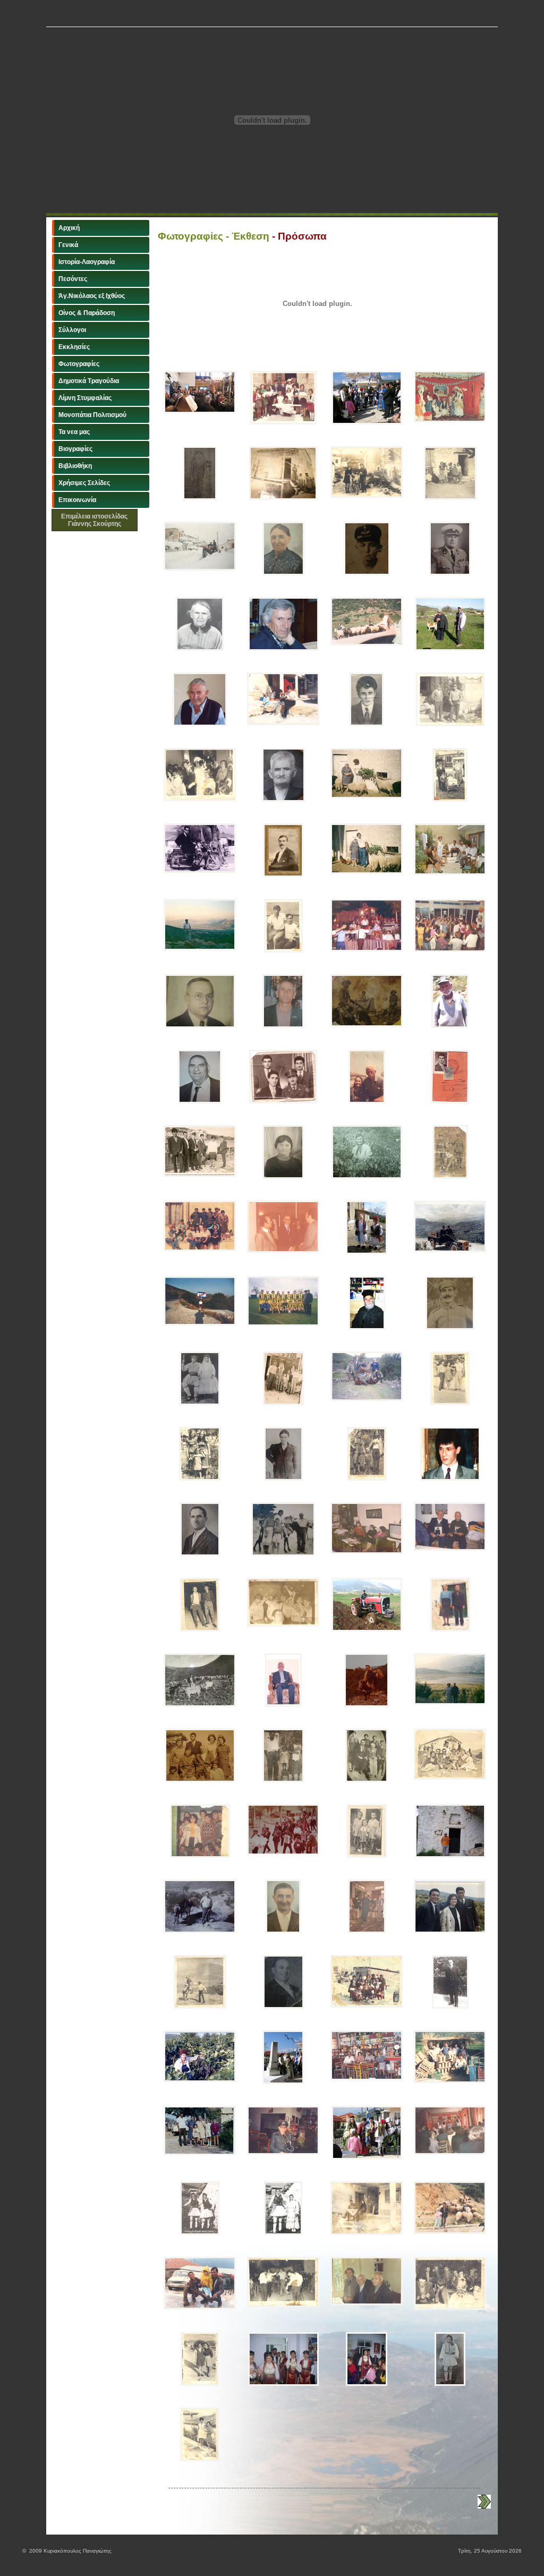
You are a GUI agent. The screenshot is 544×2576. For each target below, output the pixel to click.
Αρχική (69, 228)
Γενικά (68, 245)
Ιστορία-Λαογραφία (87, 262)
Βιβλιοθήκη (75, 466)
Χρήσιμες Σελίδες (84, 483)
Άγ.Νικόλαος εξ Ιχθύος (92, 296)
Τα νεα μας (74, 432)
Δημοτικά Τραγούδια (89, 381)
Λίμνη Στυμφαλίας (85, 398)
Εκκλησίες (74, 347)
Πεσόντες (73, 279)
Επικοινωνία (77, 500)
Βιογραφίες (75, 449)
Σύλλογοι (72, 330)
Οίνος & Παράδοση (87, 313)
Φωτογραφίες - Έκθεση (214, 236)
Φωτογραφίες (79, 364)
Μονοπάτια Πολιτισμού (92, 415)
